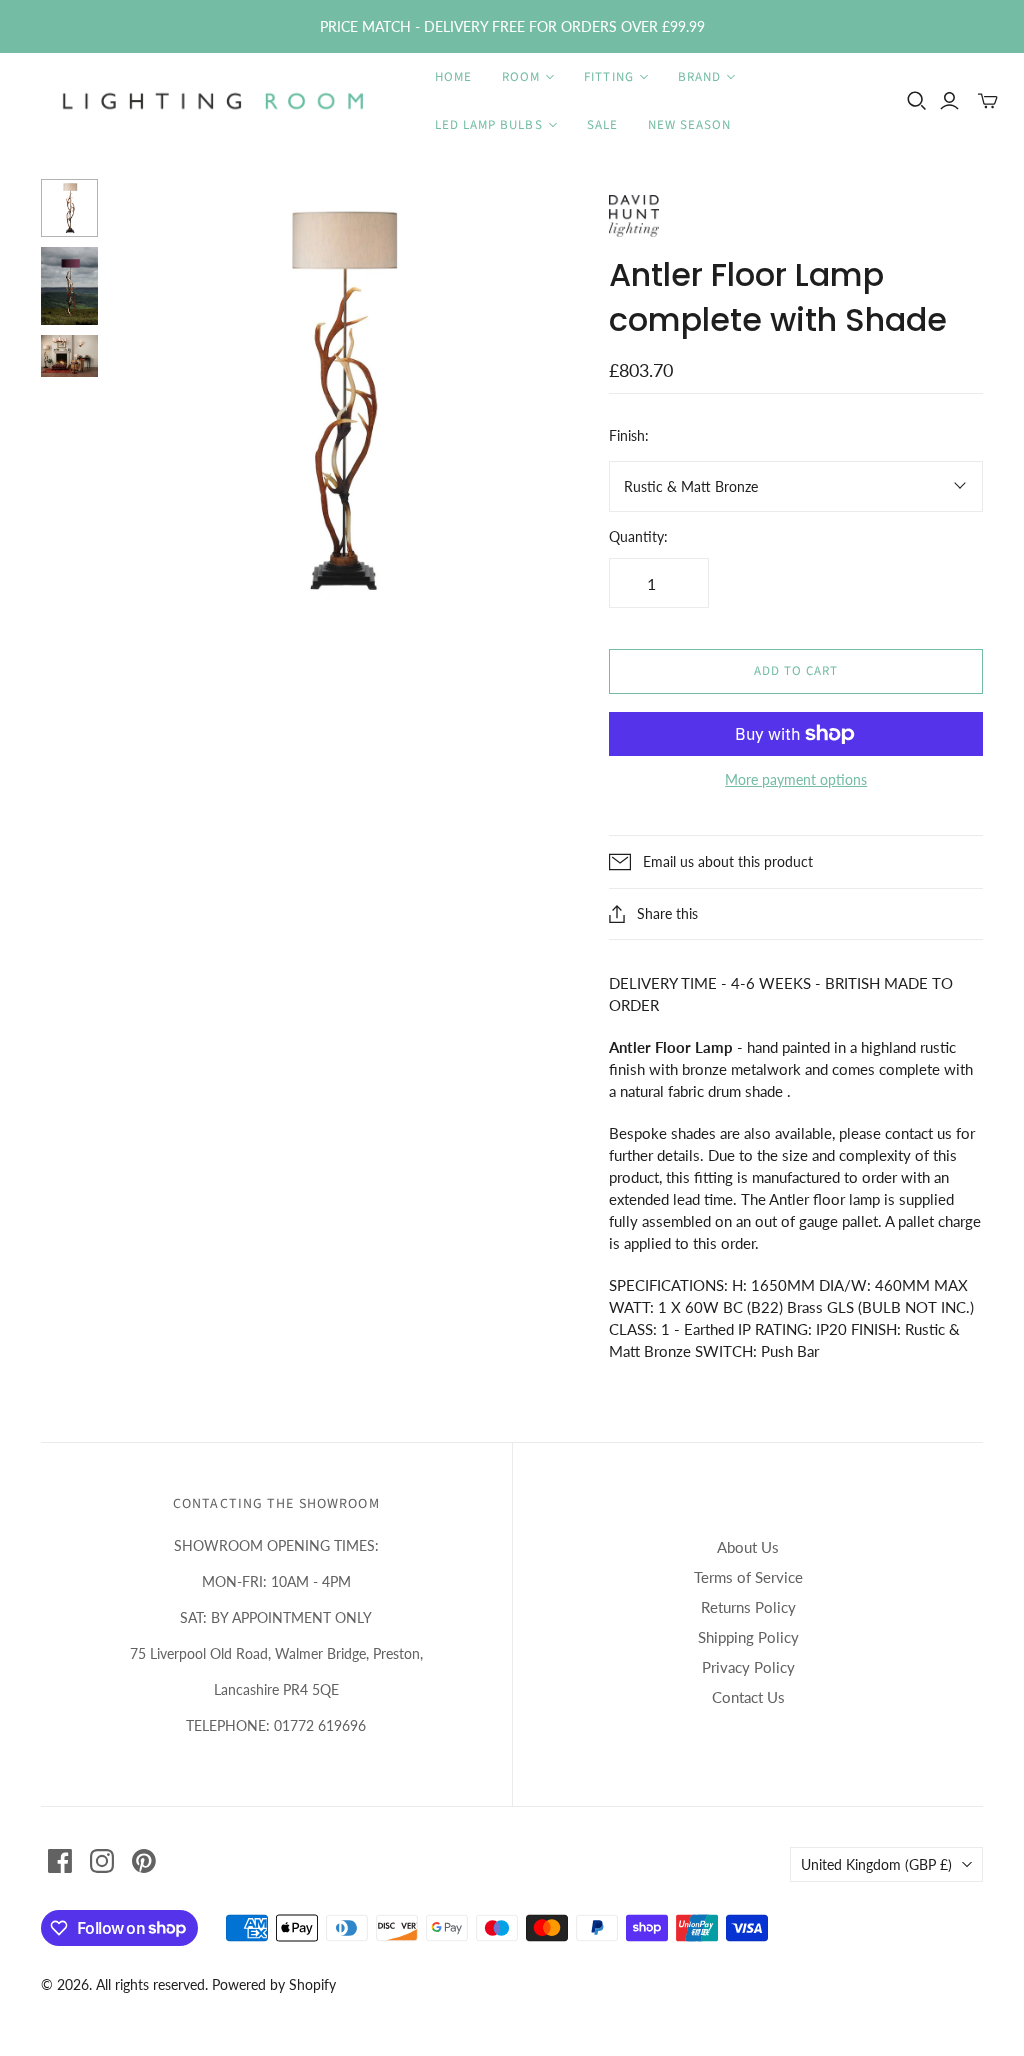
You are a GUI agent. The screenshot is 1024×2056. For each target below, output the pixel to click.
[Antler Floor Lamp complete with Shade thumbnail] (70, 286)
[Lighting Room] (215, 101)
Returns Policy (748, 1607)
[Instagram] (102, 1861)
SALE (602, 125)
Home (453, 77)
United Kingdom (876, 1864)
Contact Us (748, 1697)
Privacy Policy (748, 1667)
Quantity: (638, 536)
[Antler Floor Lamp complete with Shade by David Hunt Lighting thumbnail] (70, 208)
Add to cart (796, 671)
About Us (748, 1547)
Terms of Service (748, 1577)
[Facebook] (60, 1861)
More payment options (796, 779)
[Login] (949, 101)
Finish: (629, 435)
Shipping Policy (748, 1637)
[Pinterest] (144, 1861)
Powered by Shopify (274, 1984)
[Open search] (917, 101)
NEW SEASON (689, 125)
